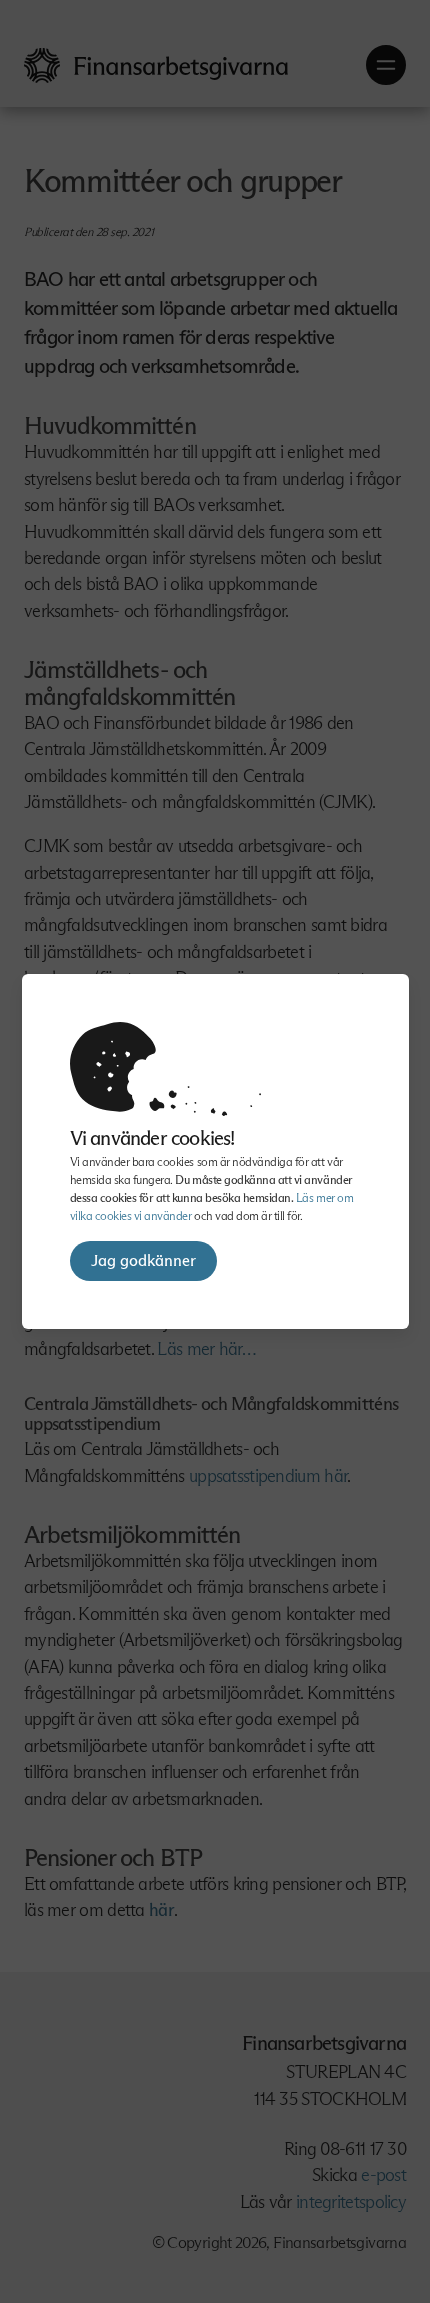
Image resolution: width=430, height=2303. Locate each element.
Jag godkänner (143, 1260)
